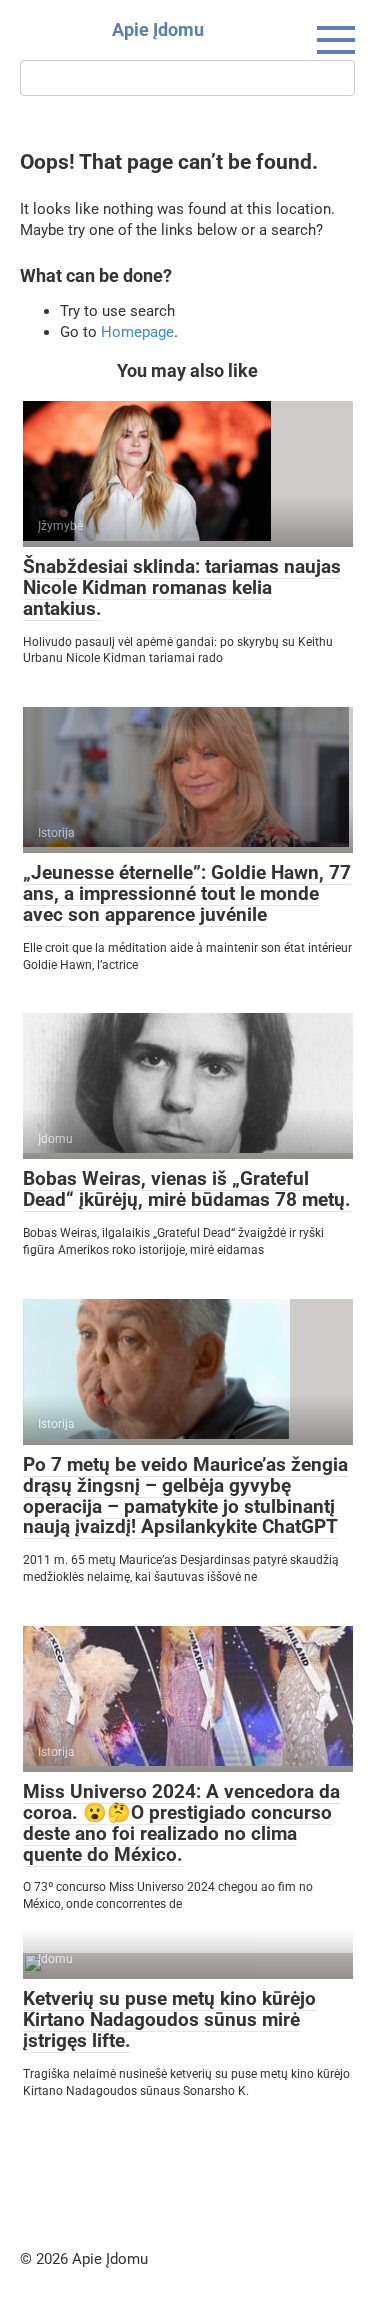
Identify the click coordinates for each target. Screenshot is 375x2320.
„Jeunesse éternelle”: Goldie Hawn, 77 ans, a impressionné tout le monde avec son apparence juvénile (187, 893)
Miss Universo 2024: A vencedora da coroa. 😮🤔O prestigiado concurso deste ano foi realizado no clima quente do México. (181, 1823)
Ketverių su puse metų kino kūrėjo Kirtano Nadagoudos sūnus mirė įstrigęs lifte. (169, 2019)
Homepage (137, 332)
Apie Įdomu (158, 29)
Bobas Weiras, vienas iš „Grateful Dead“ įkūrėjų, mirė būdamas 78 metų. (187, 1189)
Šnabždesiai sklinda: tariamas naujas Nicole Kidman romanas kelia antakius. (182, 587)
